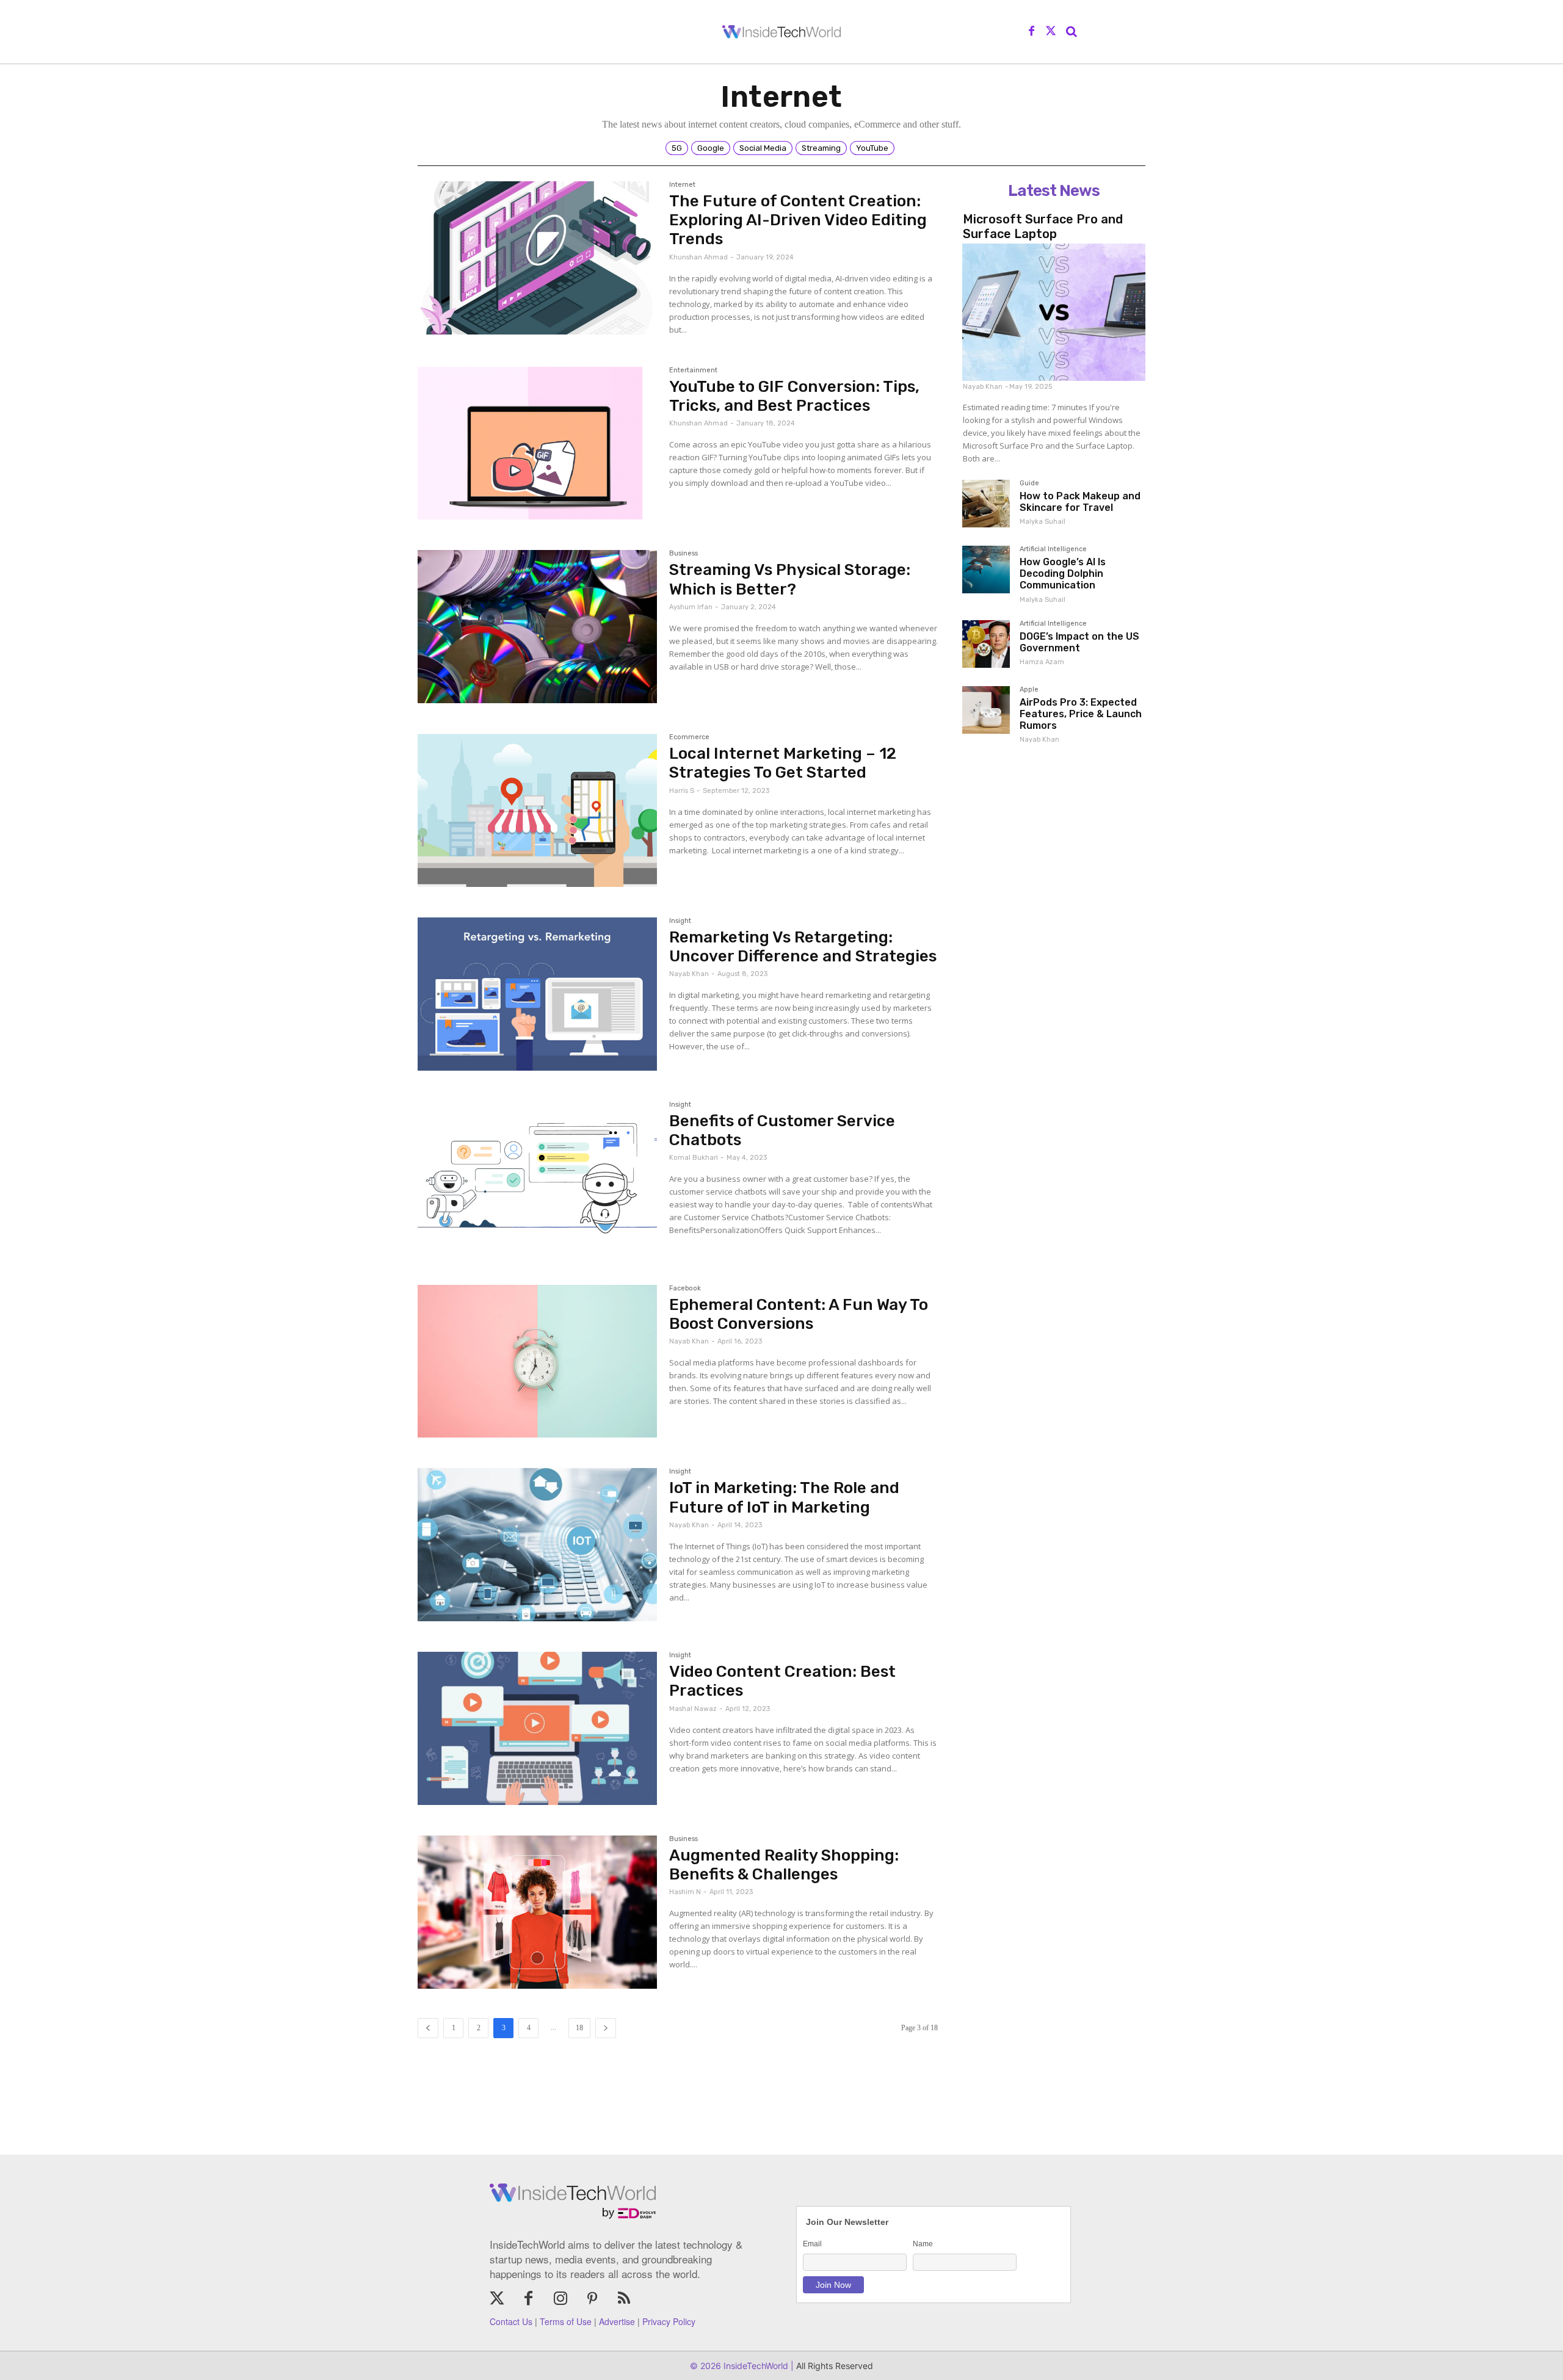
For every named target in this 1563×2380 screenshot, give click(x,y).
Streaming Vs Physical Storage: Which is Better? (790, 579)
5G (677, 148)
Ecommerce (689, 737)
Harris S (682, 791)
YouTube (872, 148)
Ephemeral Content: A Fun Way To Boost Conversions (799, 1314)
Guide (1029, 483)
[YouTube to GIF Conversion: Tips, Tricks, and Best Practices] (537, 443)
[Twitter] (1051, 32)
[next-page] (606, 2028)
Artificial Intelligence (1053, 549)
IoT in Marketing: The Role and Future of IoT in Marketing (784, 1497)
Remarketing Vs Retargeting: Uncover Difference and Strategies (803, 947)
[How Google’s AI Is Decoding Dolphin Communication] (986, 570)
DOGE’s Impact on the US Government (1079, 642)
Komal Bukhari (694, 1158)
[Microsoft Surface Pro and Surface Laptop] (1054, 312)
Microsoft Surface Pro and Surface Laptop (1043, 226)
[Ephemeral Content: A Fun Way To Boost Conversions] (537, 1362)
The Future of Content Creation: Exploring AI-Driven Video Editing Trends (798, 220)
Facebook (685, 1289)
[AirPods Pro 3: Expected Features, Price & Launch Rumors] (986, 710)
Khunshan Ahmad (698, 257)
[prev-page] (428, 2028)
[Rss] (624, 2299)
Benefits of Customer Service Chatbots (782, 1130)
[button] (1072, 32)
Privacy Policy (669, 2321)
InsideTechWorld (755, 2366)
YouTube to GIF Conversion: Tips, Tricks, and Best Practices (794, 396)
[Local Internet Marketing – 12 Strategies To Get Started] (537, 810)
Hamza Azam (1042, 662)
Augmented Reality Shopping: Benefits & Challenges (784, 1865)
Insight (680, 921)
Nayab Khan (689, 974)
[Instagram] (560, 2299)
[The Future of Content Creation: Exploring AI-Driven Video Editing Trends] (537, 258)
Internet (682, 185)
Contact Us (511, 2321)
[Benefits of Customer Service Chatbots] (537, 1178)
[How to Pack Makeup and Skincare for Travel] (986, 504)
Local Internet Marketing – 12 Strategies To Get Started (783, 763)
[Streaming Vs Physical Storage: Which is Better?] (537, 627)
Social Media (763, 148)
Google (711, 148)
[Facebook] (1032, 32)
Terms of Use (566, 2321)
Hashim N (685, 1892)
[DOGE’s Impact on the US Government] (986, 644)
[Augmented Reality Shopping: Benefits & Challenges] (537, 1912)
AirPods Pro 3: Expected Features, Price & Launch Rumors (1081, 714)
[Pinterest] (592, 2299)
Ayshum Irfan (691, 607)
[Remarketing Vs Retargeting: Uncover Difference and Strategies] (537, 994)
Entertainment (693, 371)
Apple (1029, 690)
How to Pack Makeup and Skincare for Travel (1080, 502)
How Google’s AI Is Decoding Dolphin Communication (1063, 573)
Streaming (821, 148)
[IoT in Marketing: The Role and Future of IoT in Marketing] (537, 1545)
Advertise (617, 2321)
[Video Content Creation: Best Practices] (537, 1728)
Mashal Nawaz (693, 1709)
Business (684, 554)
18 (579, 2028)
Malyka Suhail (1043, 522)
